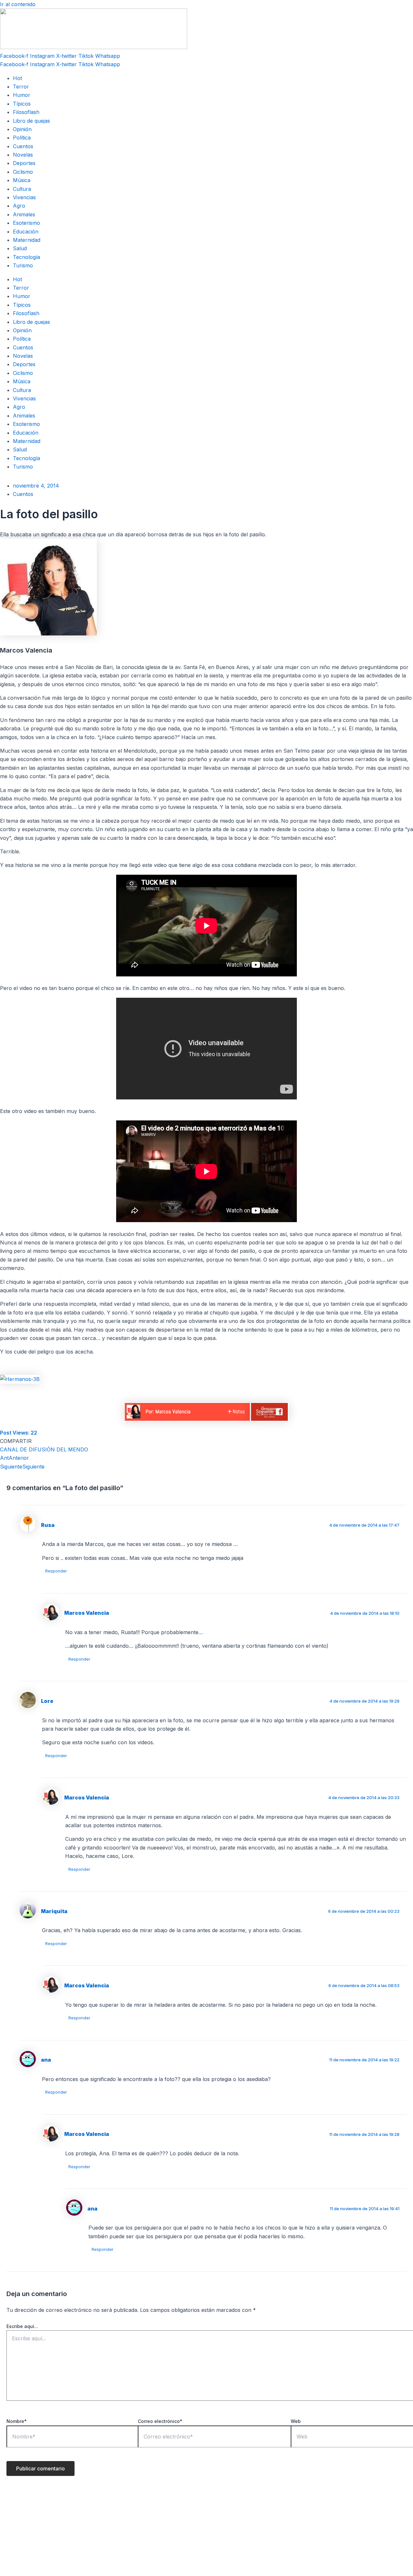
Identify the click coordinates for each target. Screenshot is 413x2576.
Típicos (22, 104)
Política (22, 138)
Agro (19, 206)
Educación (26, 232)
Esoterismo (26, 223)
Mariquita (54, 1911)
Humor (22, 95)
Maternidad (27, 240)
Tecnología (26, 257)
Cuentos (23, 146)
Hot (17, 78)
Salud (20, 248)
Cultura (22, 189)
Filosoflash (26, 112)
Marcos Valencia (87, 1613)
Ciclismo (23, 172)
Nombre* (17, 2421)
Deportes (24, 163)
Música (22, 180)
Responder (56, 1571)
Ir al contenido (18, 4)
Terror (21, 87)
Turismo (23, 265)
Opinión (22, 129)
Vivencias (24, 197)
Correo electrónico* (160, 2421)
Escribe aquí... (22, 2326)
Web (296, 2421)
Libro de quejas (31, 121)
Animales (24, 214)
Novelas (23, 155)
